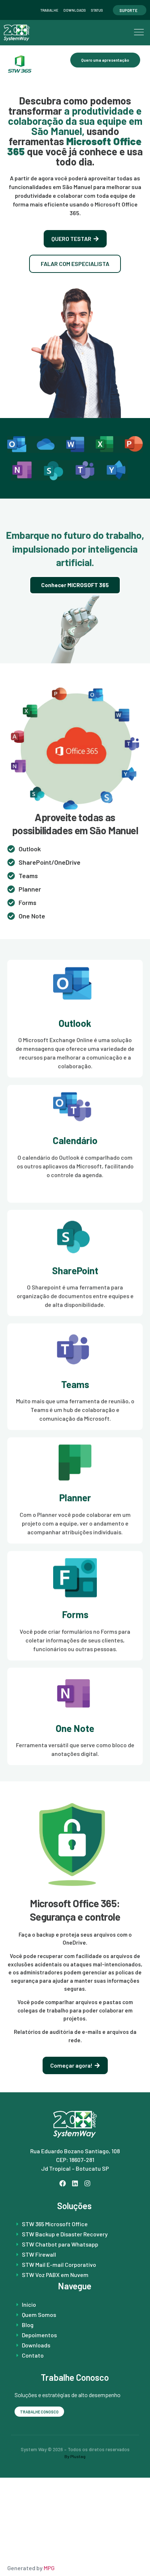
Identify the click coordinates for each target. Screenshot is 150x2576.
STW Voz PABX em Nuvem (55, 2275)
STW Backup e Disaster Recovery (65, 2234)
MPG (49, 2568)
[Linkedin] (75, 2184)
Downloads (75, 10)
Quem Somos (39, 2315)
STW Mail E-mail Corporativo (59, 2264)
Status (97, 10)
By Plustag (75, 2456)
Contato (33, 2355)
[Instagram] (87, 2184)
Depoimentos (39, 2335)
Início (29, 2304)
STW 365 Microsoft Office (55, 2224)
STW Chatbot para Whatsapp (60, 2244)
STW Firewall (39, 2254)
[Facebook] (63, 2184)
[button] (139, 33)
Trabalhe (49, 10)
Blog (28, 2325)
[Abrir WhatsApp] (131, 2557)
